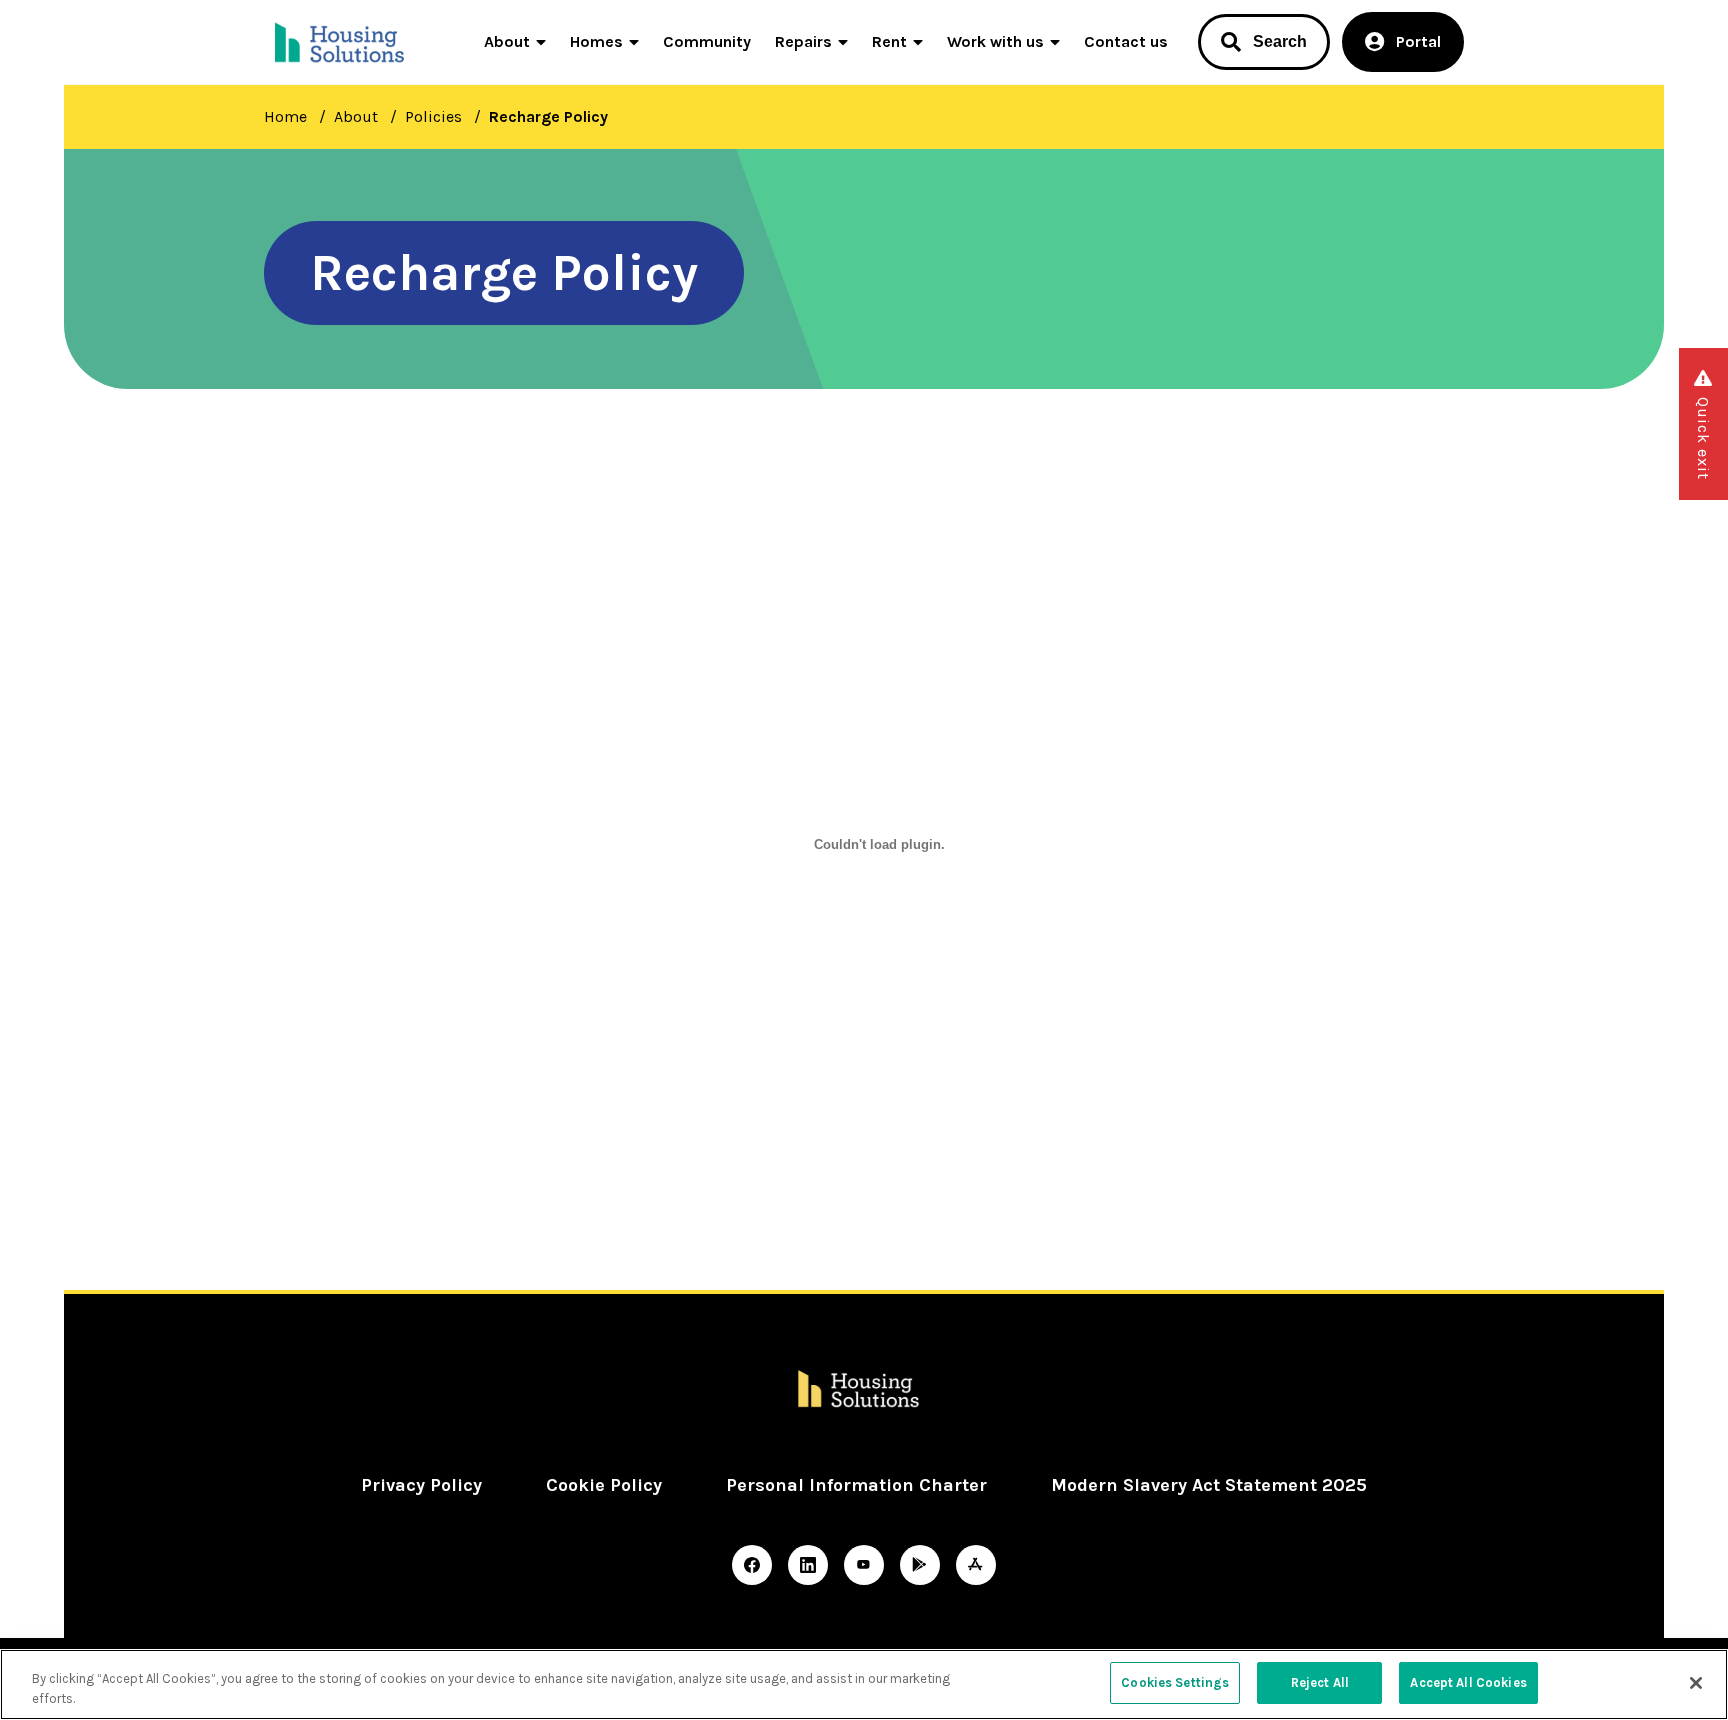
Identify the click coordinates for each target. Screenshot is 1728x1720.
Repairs (803, 41)
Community (707, 41)
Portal (1418, 41)
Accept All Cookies (1468, 1682)
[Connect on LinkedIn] (808, 1565)
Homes (596, 41)
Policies (433, 116)
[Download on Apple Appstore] (976, 1565)
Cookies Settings (1175, 1682)
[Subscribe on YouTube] (864, 1565)
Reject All (1320, 1682)
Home (285, 116)
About (507, 41)
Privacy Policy (421, 1485)
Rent (889, 41)
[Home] (341, 42)
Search (1280, 41)
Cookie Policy (604, 1485)
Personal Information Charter (856, 1485)
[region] (864, 1684)
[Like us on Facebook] (752, 1565)
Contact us (1126, 41)
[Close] (1696, 1683)
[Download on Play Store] (920, 1565)
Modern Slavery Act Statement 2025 (1209, 1485)
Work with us (995, 41)
